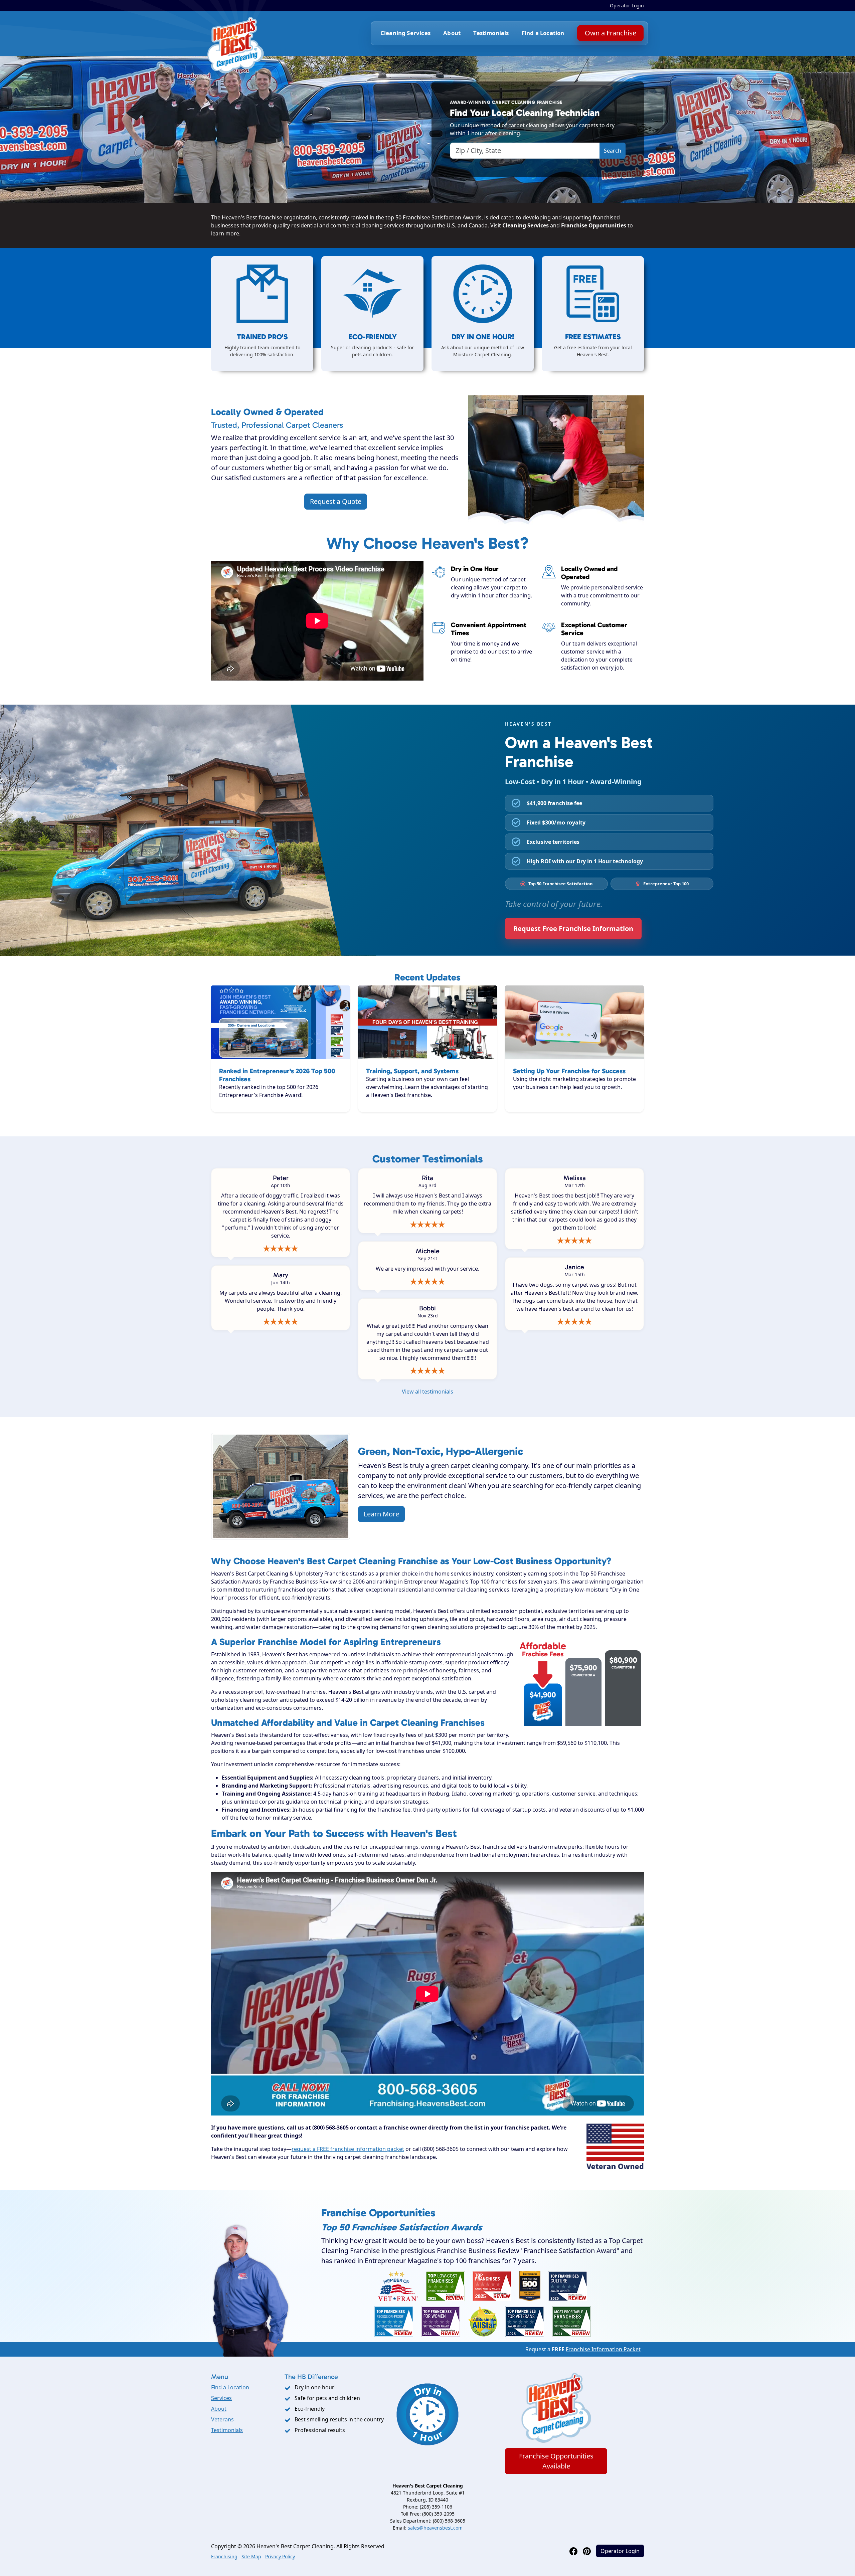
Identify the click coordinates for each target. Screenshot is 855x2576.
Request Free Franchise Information (573, 929)
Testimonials (491, 33)
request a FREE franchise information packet (348, 2149)
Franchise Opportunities (594, 225)
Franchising (224, 2556)
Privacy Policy (280, 2556)
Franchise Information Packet (603, 2349)
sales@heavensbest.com (435, 2528)
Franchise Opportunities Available (556, 2461)
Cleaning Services (526, 225)
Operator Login (627, 6)
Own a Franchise (610, 33)
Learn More (381, 1514)
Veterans (222, 2419)
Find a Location (543, 33)
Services (221, 2398)
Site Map (251, 2556)
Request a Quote (336, 501)
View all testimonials (427, 1392)
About (452, 33)
